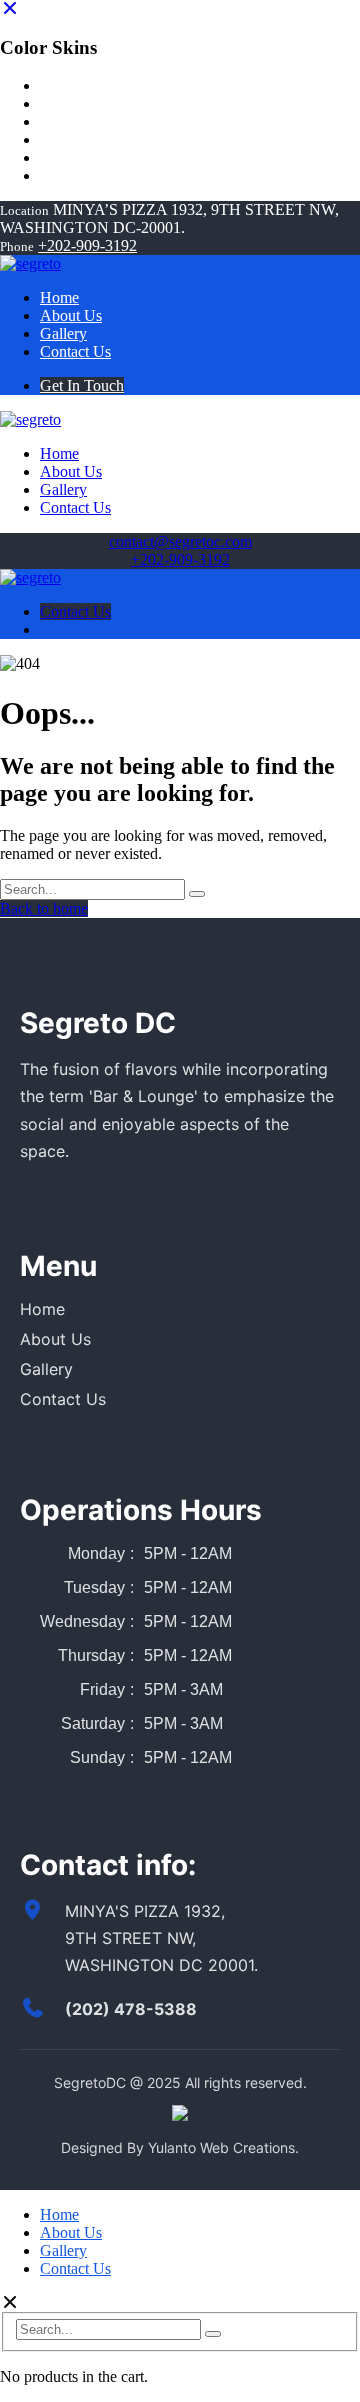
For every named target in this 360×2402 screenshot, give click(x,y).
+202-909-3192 (87, 245)
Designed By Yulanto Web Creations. (180, 2147)
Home (42, 1309)
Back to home (44, 908)
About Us (55, 1339)
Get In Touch (82, 385)
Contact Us (75, 611)
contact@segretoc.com (180, 541)
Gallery (46, 1369)
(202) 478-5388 (131, 2009)
